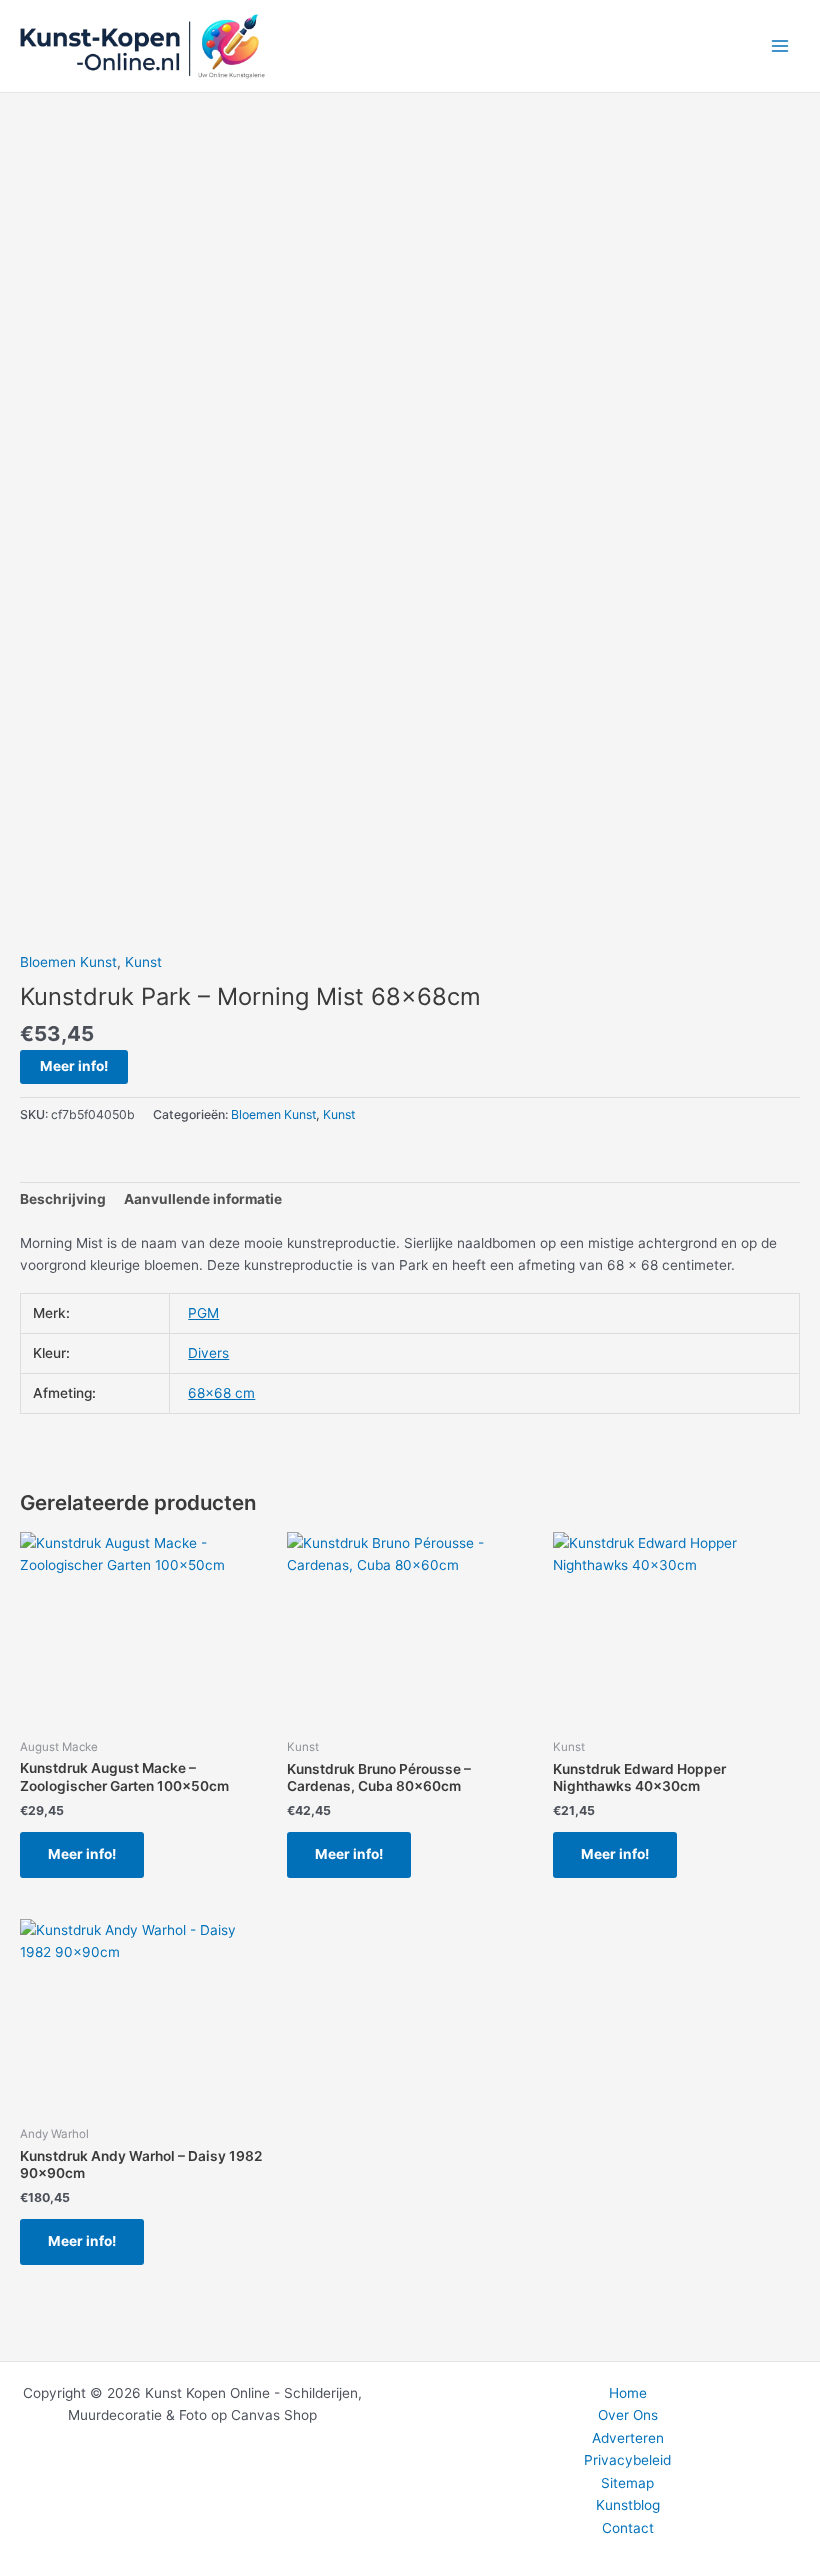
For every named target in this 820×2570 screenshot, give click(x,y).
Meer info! (74, 1066)
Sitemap (627, 2483)
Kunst (143, 962)
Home (628, 2393)
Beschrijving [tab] (63, 1199)
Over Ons (628, 2415)
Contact (628, 2528)
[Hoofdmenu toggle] (780, 46)
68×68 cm (221, 1393)
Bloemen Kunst (68, 962)
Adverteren (628, 2438)
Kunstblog (628, 2505)
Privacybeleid (627, 2460)
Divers (208, 1353)
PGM (203, 1313)
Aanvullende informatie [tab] (203, 1199)
